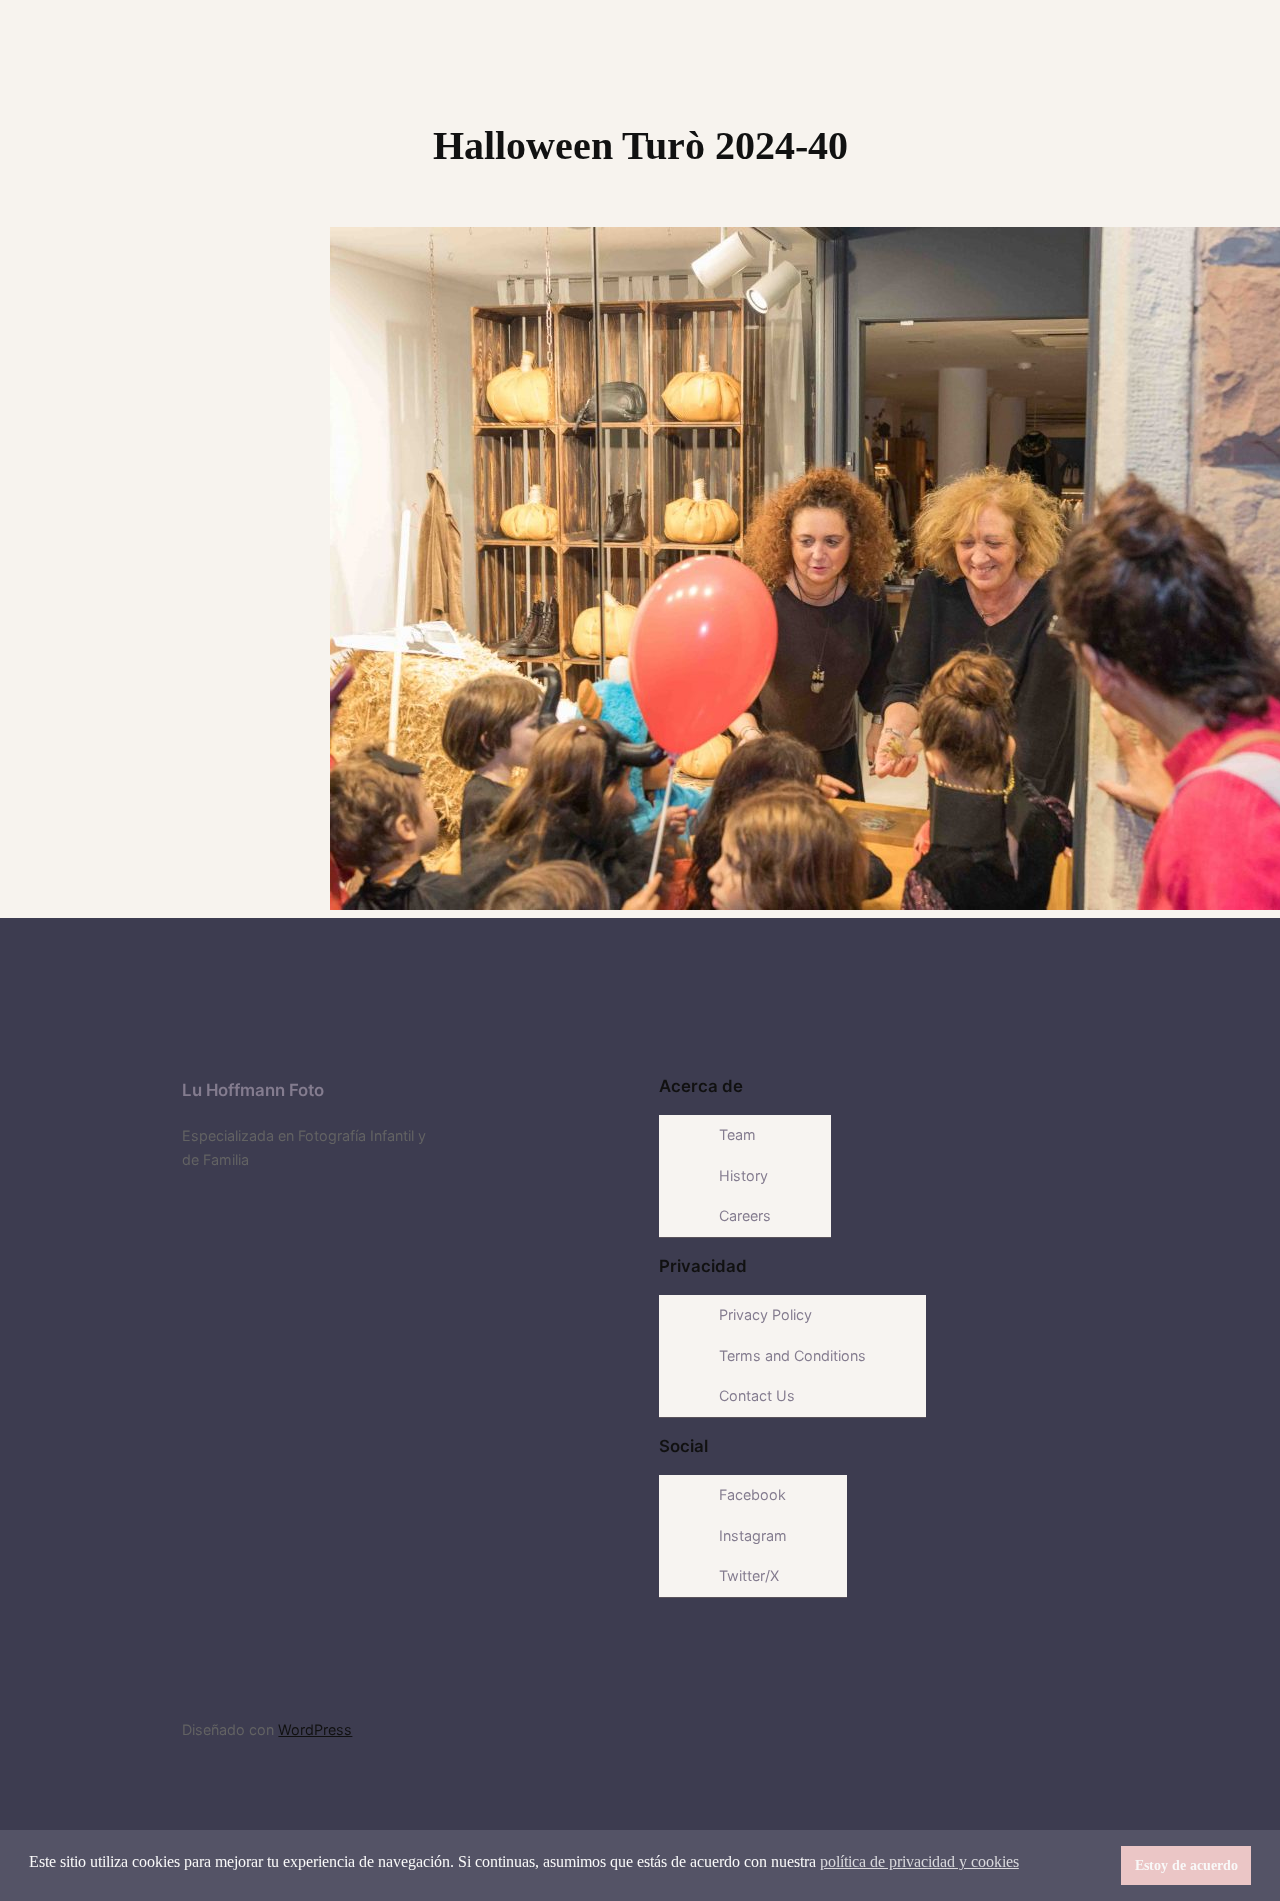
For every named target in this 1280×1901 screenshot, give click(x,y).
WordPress (315, 1729)
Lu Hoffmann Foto (253, 1090)
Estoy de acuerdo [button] (1186, 1865)
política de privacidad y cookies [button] (919, 1861)
